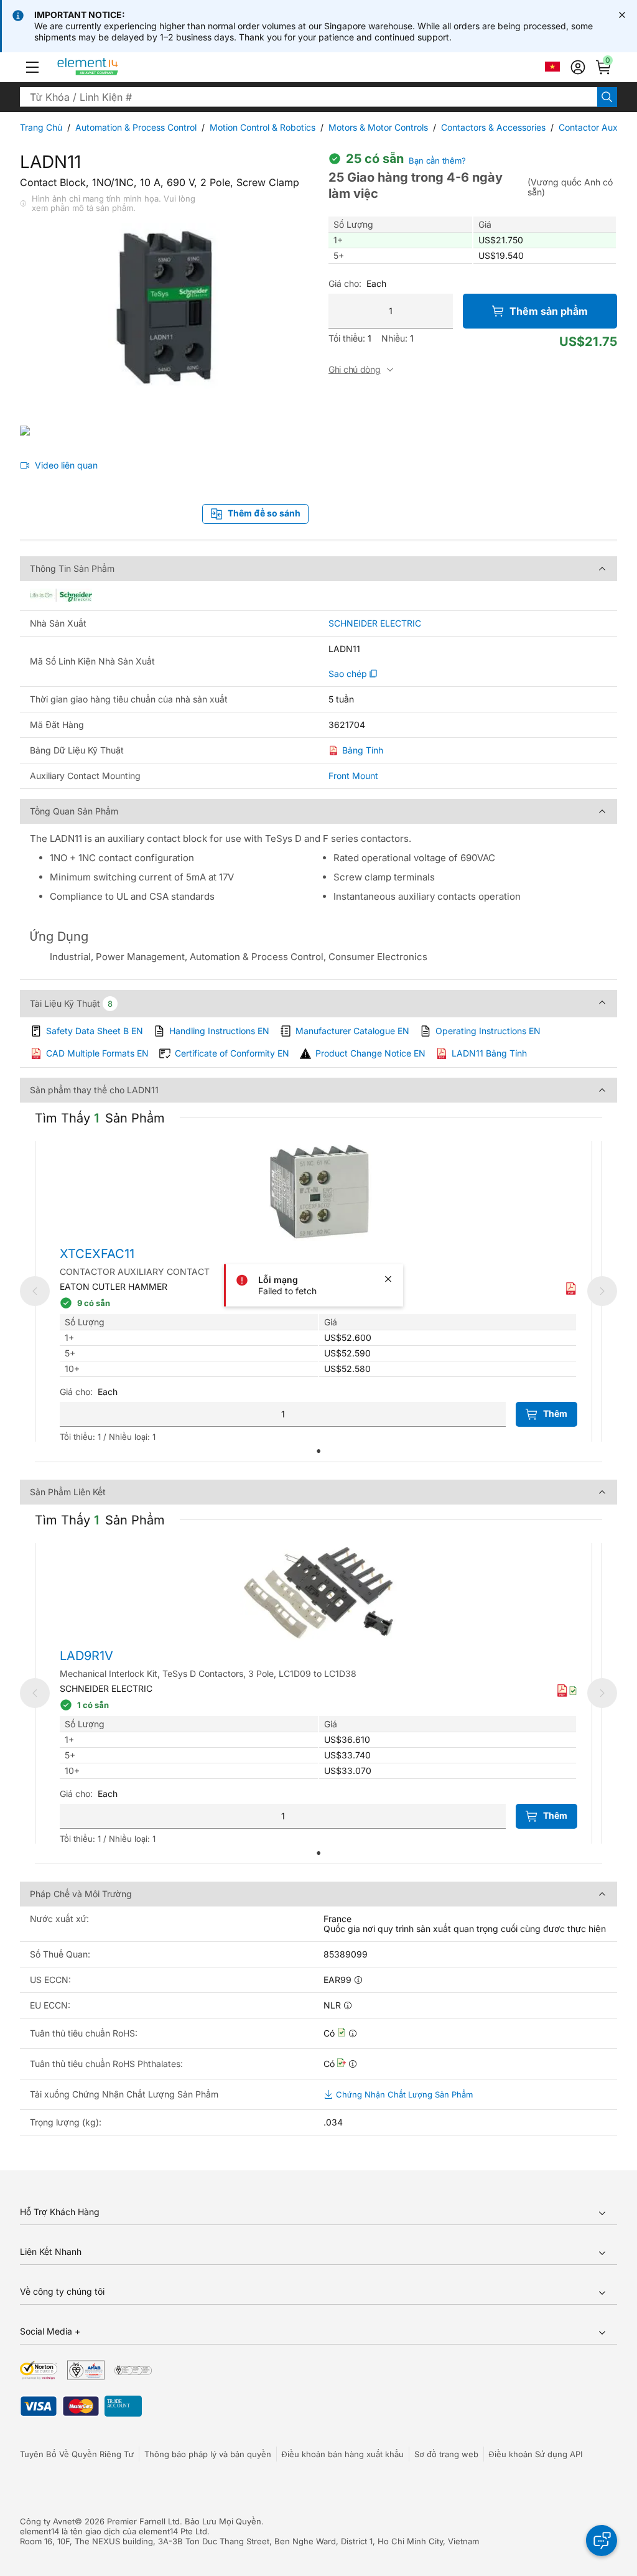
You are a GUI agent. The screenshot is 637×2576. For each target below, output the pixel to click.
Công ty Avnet (47, 2521)
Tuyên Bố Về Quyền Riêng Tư (77, 2454)
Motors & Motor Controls (378, 127)
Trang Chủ (41, 127)
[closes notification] (622, 15)
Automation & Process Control (136, 127)
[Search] (607, 97)
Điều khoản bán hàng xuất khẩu (343, 2454)
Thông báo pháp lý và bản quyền (208, 2454)
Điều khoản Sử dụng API (536, 2454)
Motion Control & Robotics (263, 127)
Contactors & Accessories (493, 127)
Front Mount (353, 776)
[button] (32, 67)
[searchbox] (309, 97)
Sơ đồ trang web (446, 2454)
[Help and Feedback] (602, 2541)
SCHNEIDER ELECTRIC (375, 623)
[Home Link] (111, 67)
